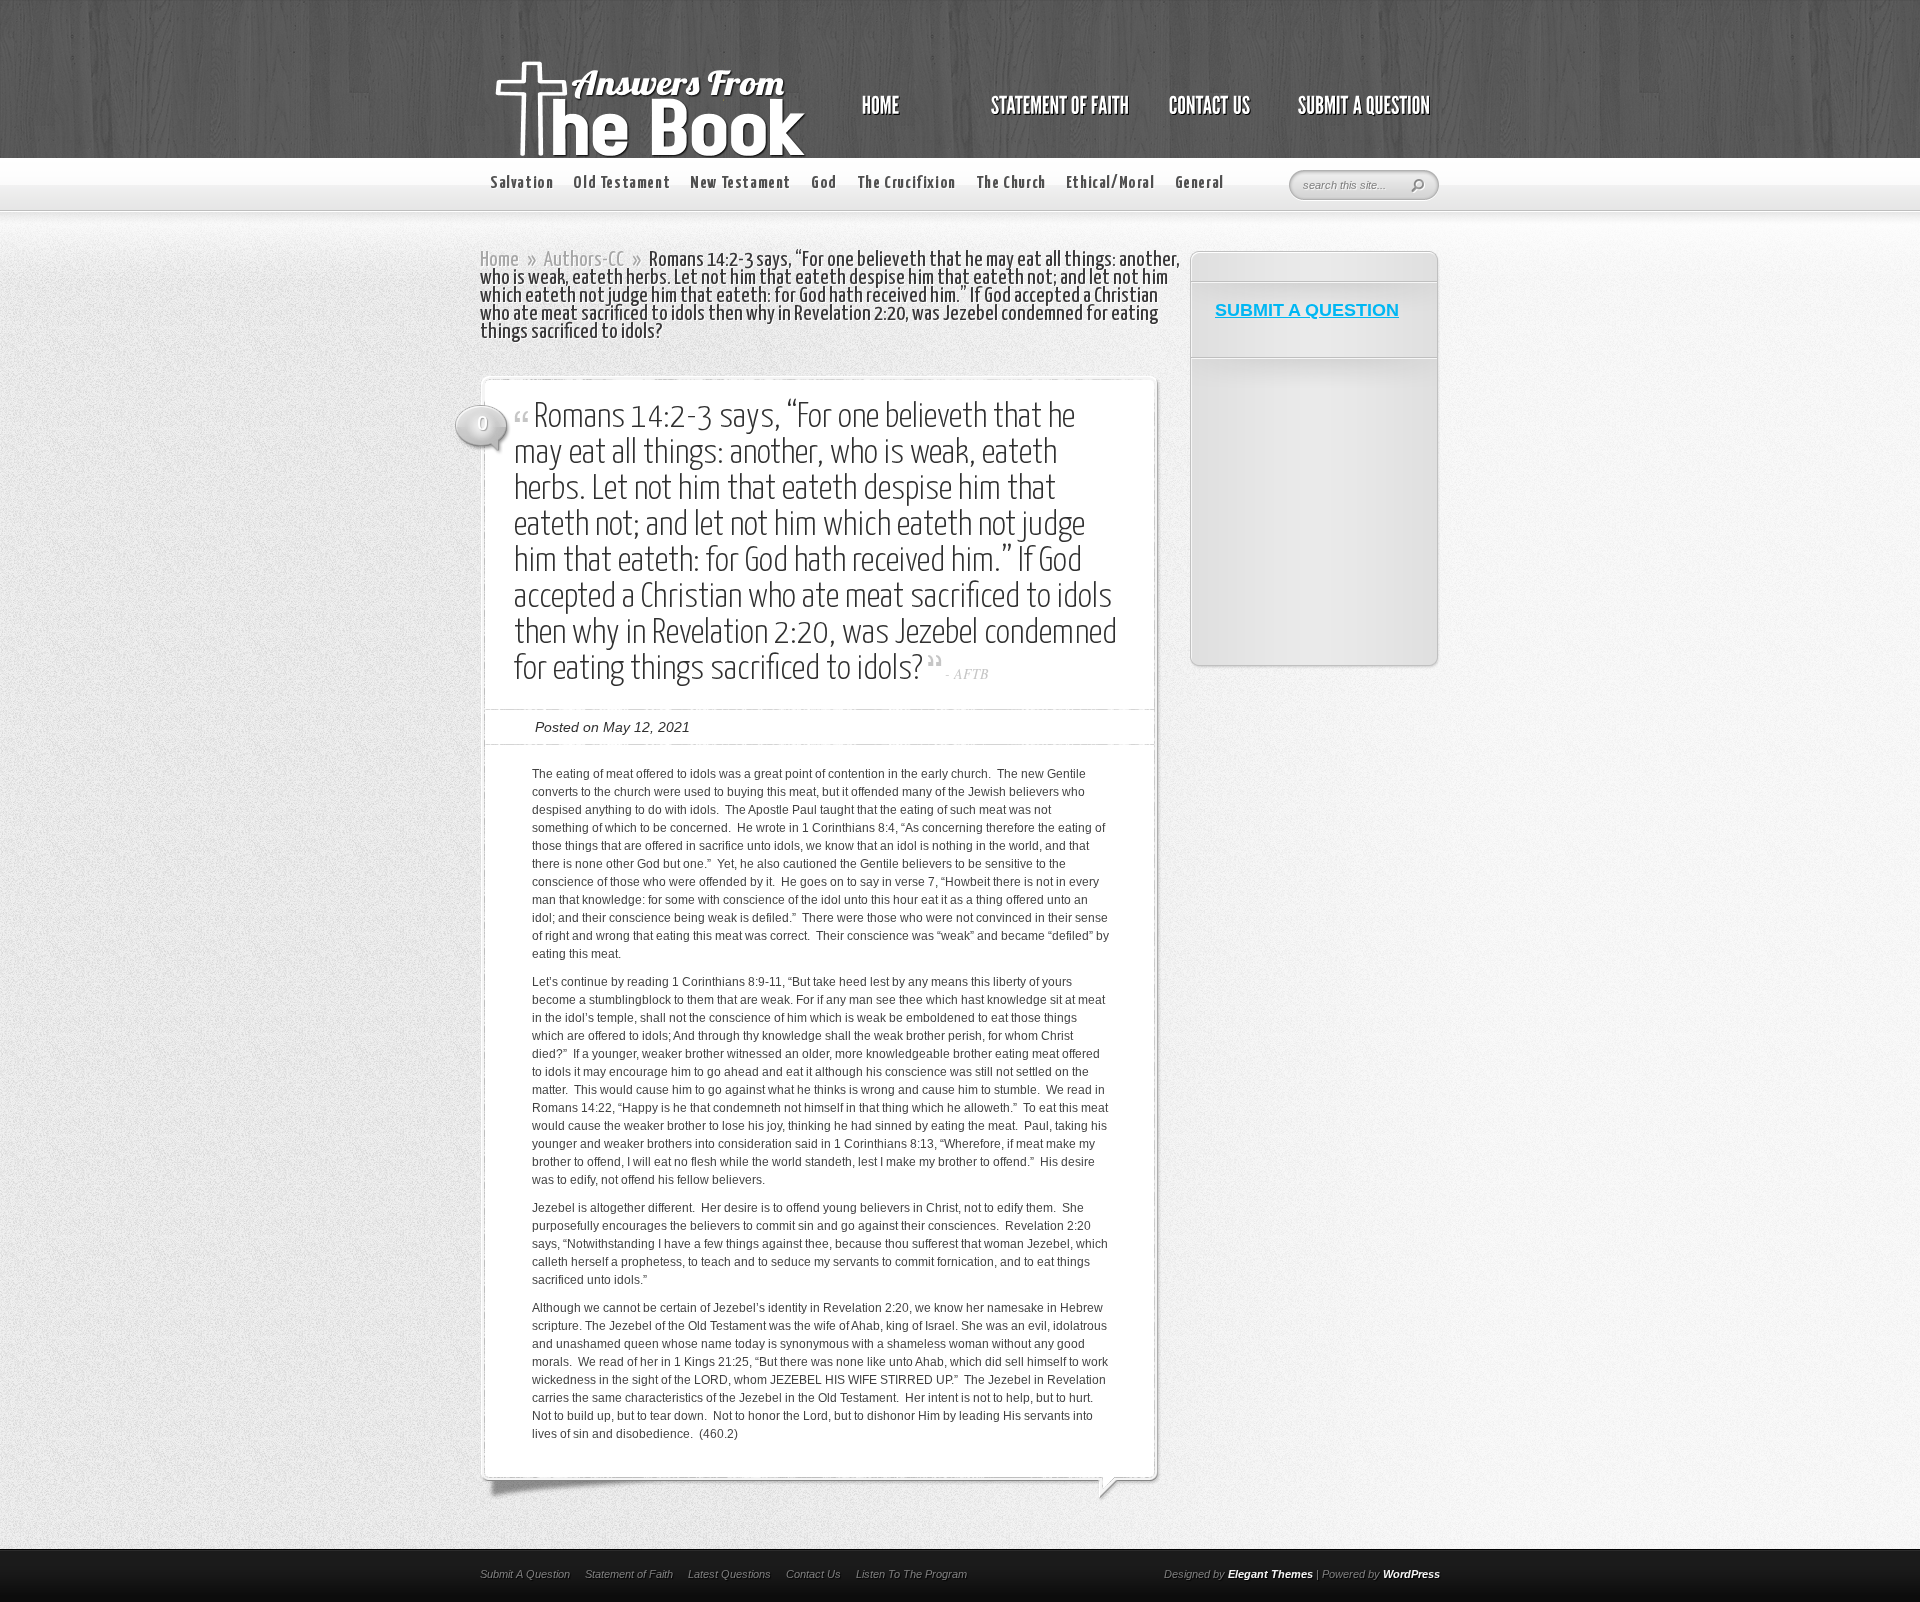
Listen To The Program (911, 1574)
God (824, 183)
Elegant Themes (1270, 1574)
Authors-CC (584, 260)
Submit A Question (525, 1574)
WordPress (1411, 1574)
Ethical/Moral (1110, 183)
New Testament (740, 183)
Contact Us (813, 1574)
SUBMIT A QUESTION (1307, 310)
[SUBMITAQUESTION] (1358, 116)
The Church (1011, 183)
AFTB (971, 673)
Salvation (521, 183)
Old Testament (621, 183)
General (1199, 183)
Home (499, 260)
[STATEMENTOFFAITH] (1054, 116)
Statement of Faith (629, 1574)
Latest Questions (729, 1574)
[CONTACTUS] (1208, 116)
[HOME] (901, 116)
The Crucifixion (906, 183)
